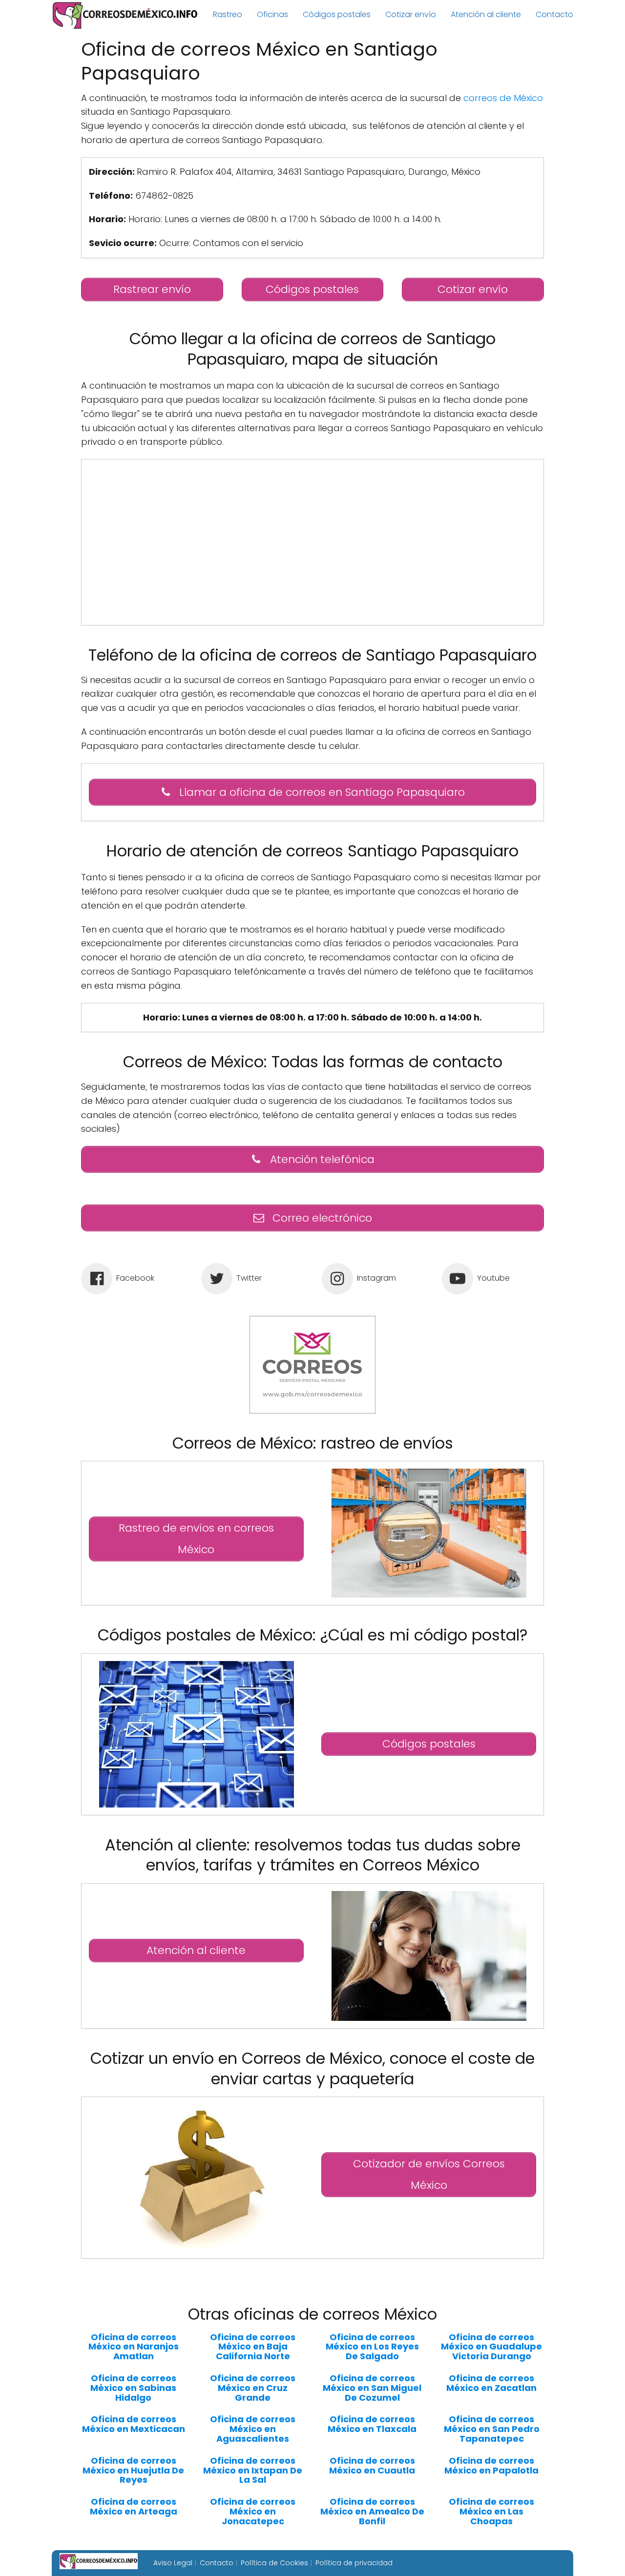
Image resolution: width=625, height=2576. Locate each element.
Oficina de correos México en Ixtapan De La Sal (253, 2470)
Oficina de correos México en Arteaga (134, 2507)
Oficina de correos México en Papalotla (491, 2466)
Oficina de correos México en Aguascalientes (253, 2429)
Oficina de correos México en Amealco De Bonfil (372, 2511)
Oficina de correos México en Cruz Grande (253, 2388)
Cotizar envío (411, 14)
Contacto (554, 14)
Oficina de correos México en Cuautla (372, 2466)
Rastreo (228, 14)
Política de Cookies (274, 2563)
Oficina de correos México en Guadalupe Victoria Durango (491, 2347)
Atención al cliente (486, 14)
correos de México (503, 98)
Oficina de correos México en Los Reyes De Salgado (372, 2347)
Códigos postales (337, 14)
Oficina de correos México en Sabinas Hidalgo (133, 2388)
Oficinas (272, 14)
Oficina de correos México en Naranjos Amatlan (134, 2347)
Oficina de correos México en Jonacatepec (253, 2511)
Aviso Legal (173, 2563)
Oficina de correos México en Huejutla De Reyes (133, 2470)
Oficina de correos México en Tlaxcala (372, 2424)
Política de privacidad (354, 2563)
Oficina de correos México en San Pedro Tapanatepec (492, 2429)
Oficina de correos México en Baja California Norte (253, 2347)
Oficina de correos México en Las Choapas (491, 2511)
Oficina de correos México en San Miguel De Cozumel (372, 2388)
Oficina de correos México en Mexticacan (134, 2424)
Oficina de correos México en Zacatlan (491, 2383)
